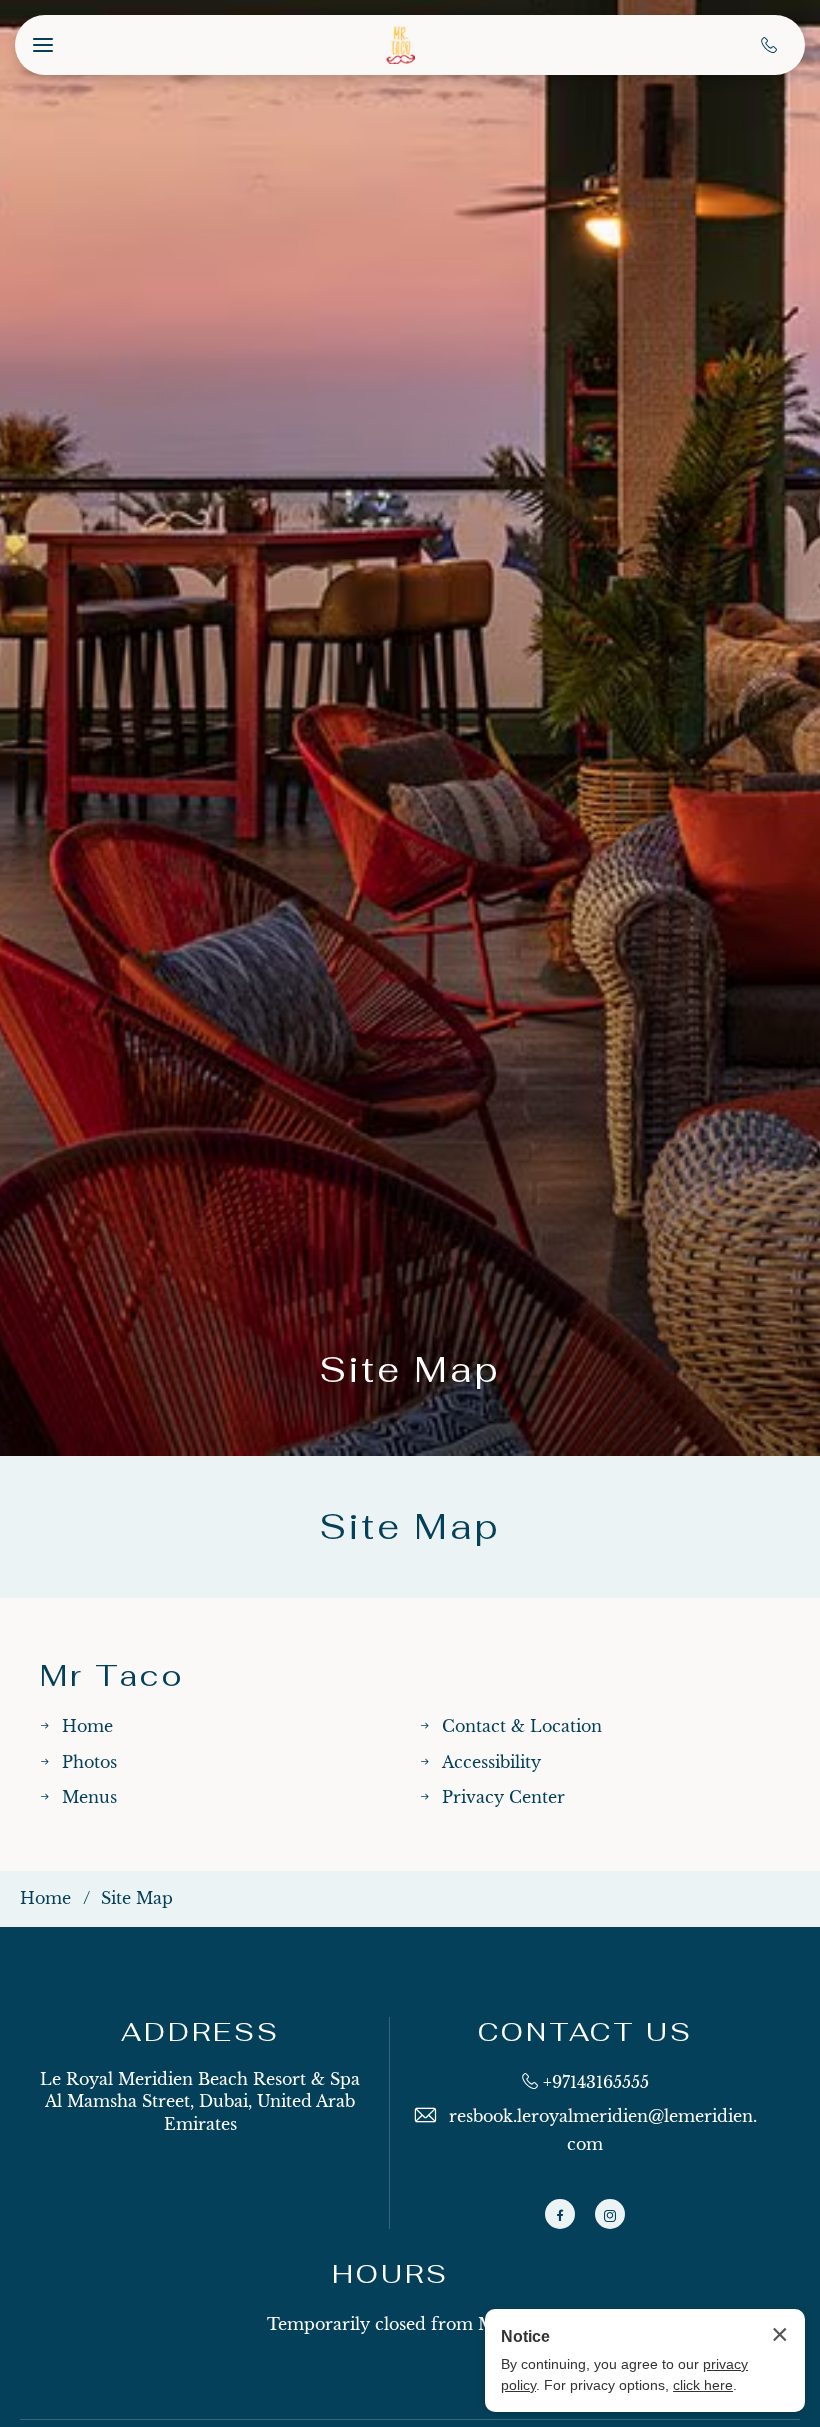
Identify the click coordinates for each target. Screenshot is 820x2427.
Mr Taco (112, 1676)
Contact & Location (522, 1726)
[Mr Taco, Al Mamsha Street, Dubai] (400, 45)
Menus (89, 1797)
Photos (89, 1762)
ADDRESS (200, 2032)
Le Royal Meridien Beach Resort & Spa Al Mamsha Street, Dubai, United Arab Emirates (200, 2101)
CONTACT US (585, 2032)
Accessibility (491, 1762)
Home (87, 1726)
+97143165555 (596, 2082)
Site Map (410, 1370)
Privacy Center (503, 1797)
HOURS (390, 2274)
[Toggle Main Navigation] (43, 45)
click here (703, 2385)
